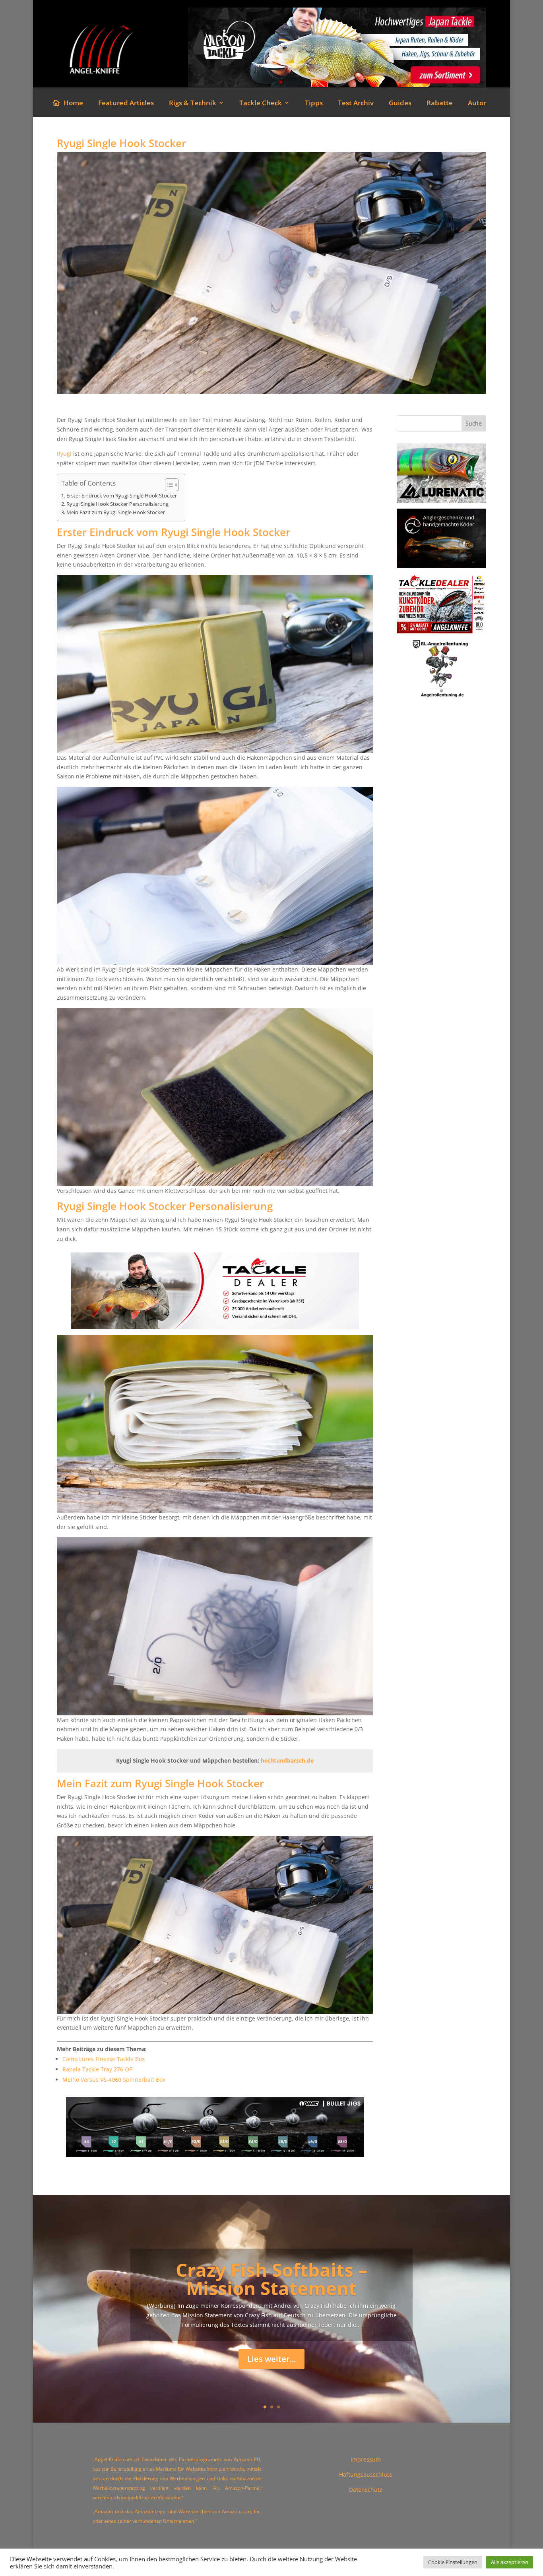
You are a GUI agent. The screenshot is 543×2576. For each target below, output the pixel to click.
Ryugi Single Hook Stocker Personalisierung (117, 504)
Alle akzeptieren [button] (510, 2562)
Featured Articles (126, 104)
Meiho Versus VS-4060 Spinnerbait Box (114, 2080)
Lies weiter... (271, 2359)
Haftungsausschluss (366, 2474)
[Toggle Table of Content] (168, 485)
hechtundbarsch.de (287, 1760)
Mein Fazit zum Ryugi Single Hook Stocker (116, 512)
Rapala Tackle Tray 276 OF (97, 2069)
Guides (400, 104)
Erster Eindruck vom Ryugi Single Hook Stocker (122, 496)
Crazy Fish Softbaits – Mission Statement (271, 2279)
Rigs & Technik (193, 104)
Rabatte (440, 104)
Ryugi (64, 454)
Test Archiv (356, 104)
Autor (477, 104)
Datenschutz (366, 2490)
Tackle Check (261, 104)
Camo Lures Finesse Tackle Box (104, 2059)
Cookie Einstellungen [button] (453, 2562)
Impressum (366, 2459)
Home (73, 104)
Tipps (314, 104)
